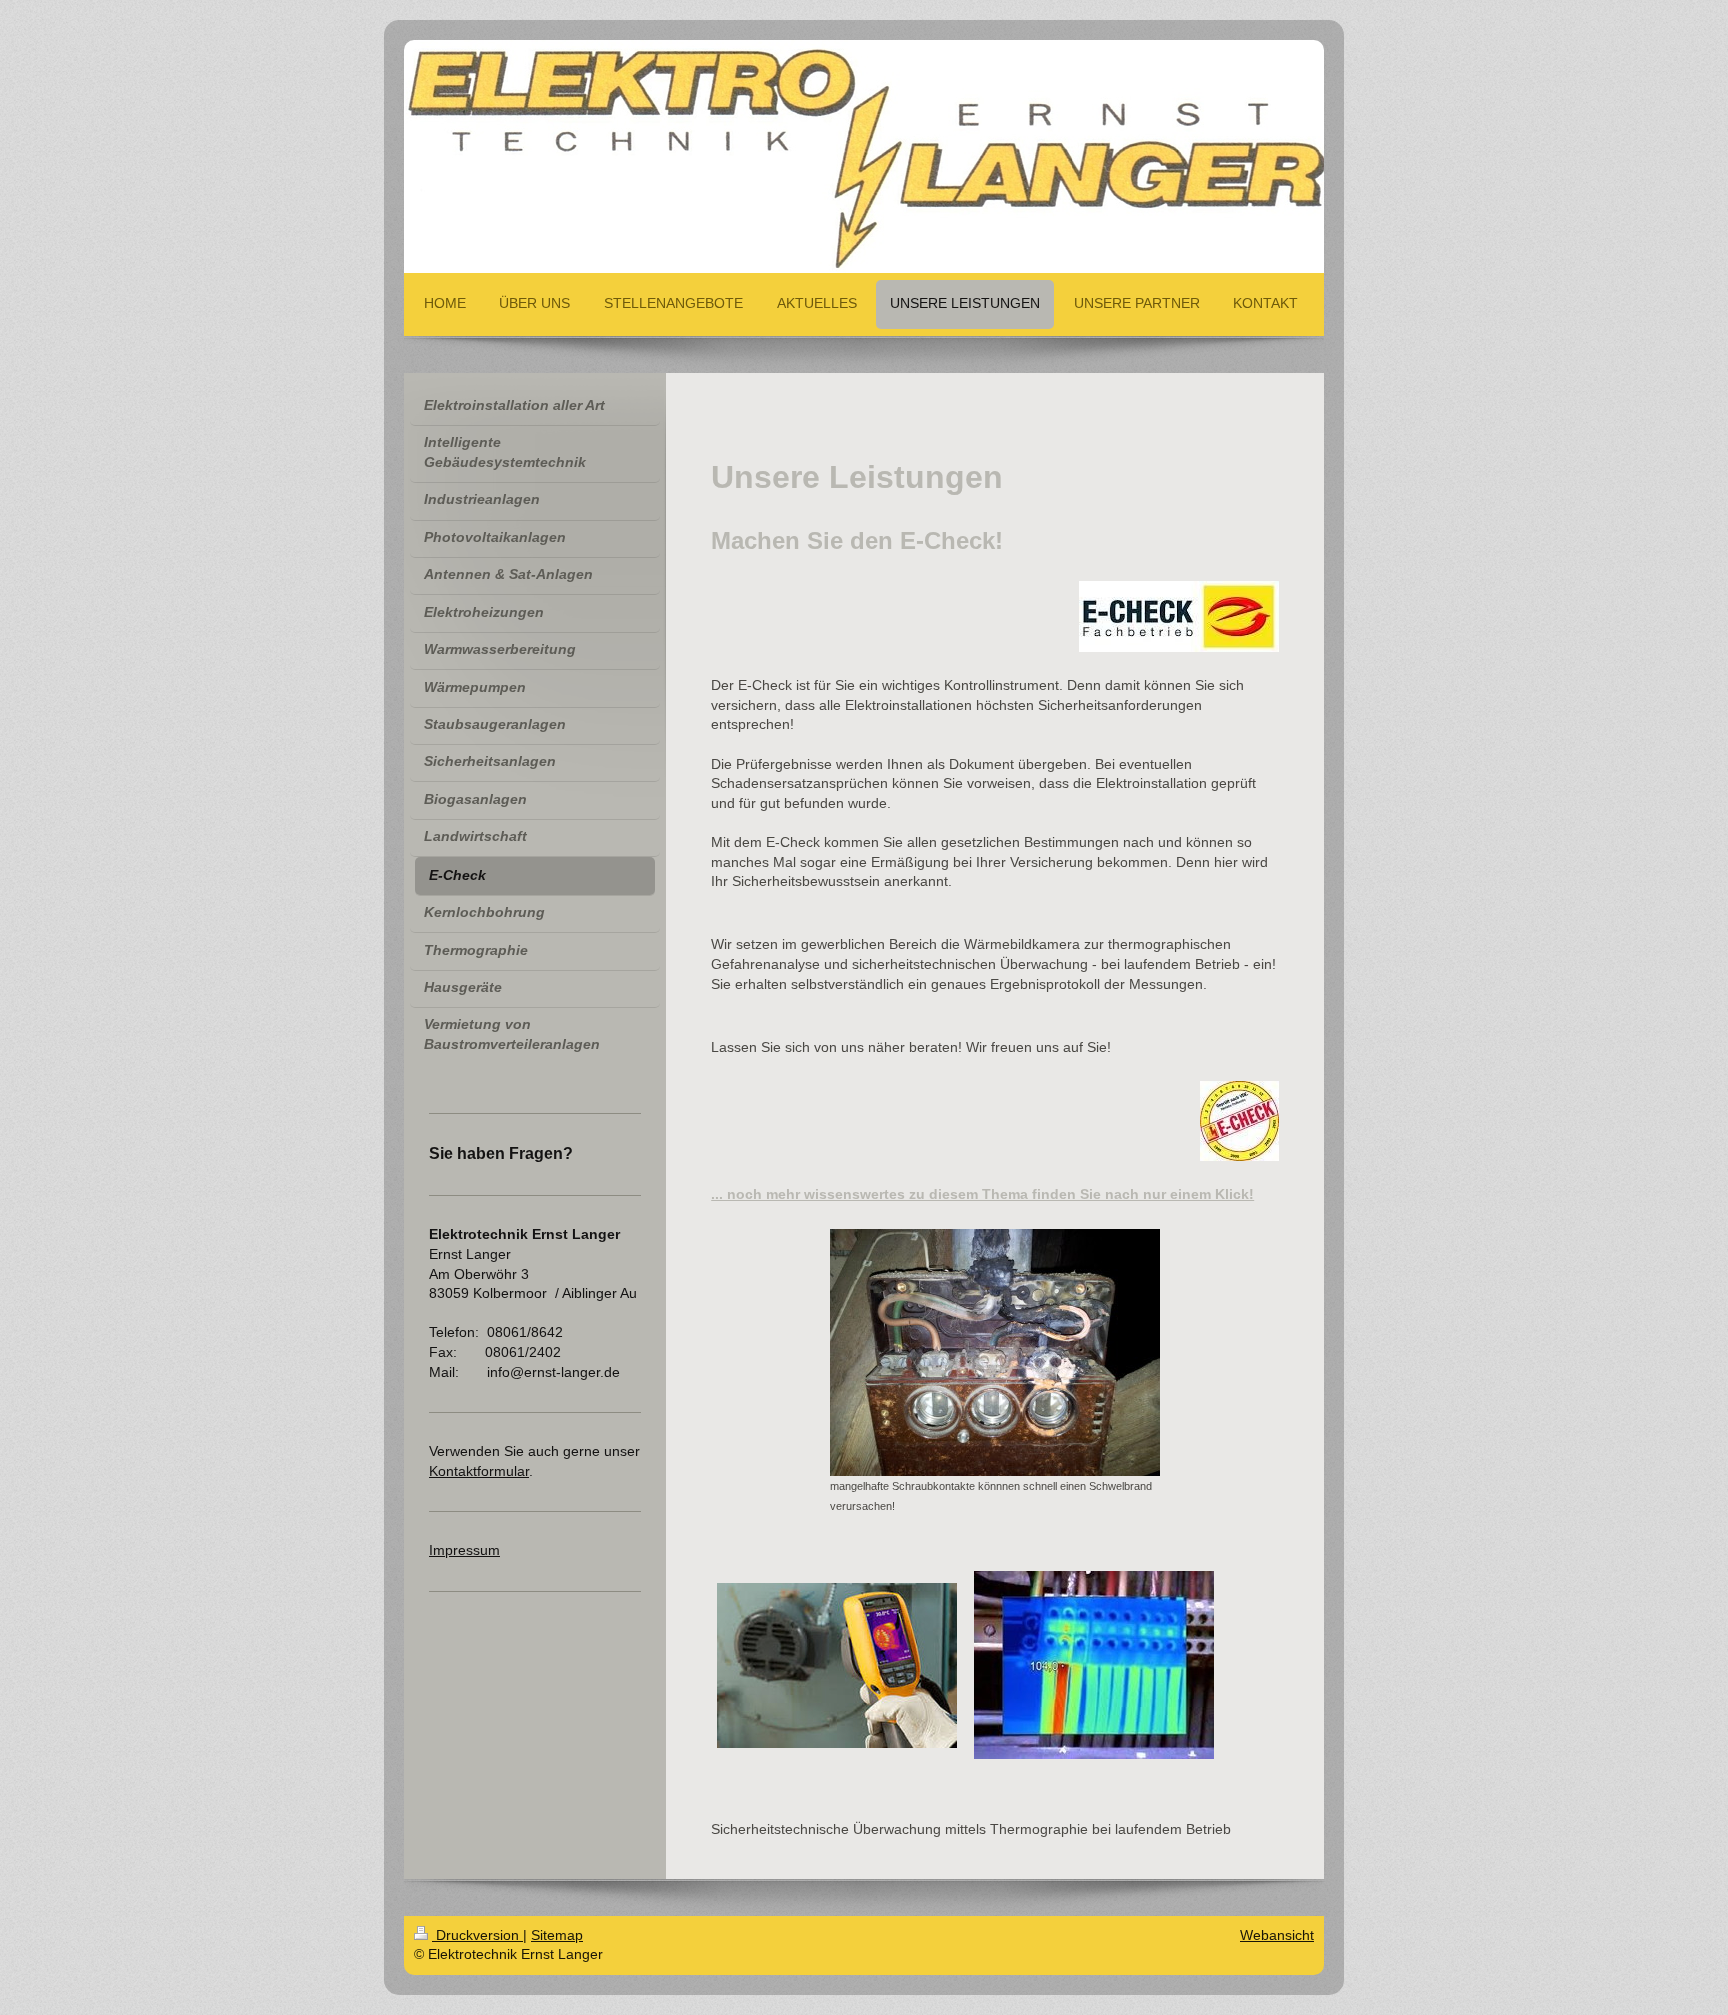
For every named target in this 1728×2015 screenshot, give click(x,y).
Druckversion (477, 1935)
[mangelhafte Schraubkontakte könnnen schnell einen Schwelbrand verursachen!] (995, 1352)
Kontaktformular (479, 1471)
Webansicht (1277, 1935)
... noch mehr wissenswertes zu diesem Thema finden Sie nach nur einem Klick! (982, 1194)
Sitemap (557, 1935)
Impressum (464, 1550)
